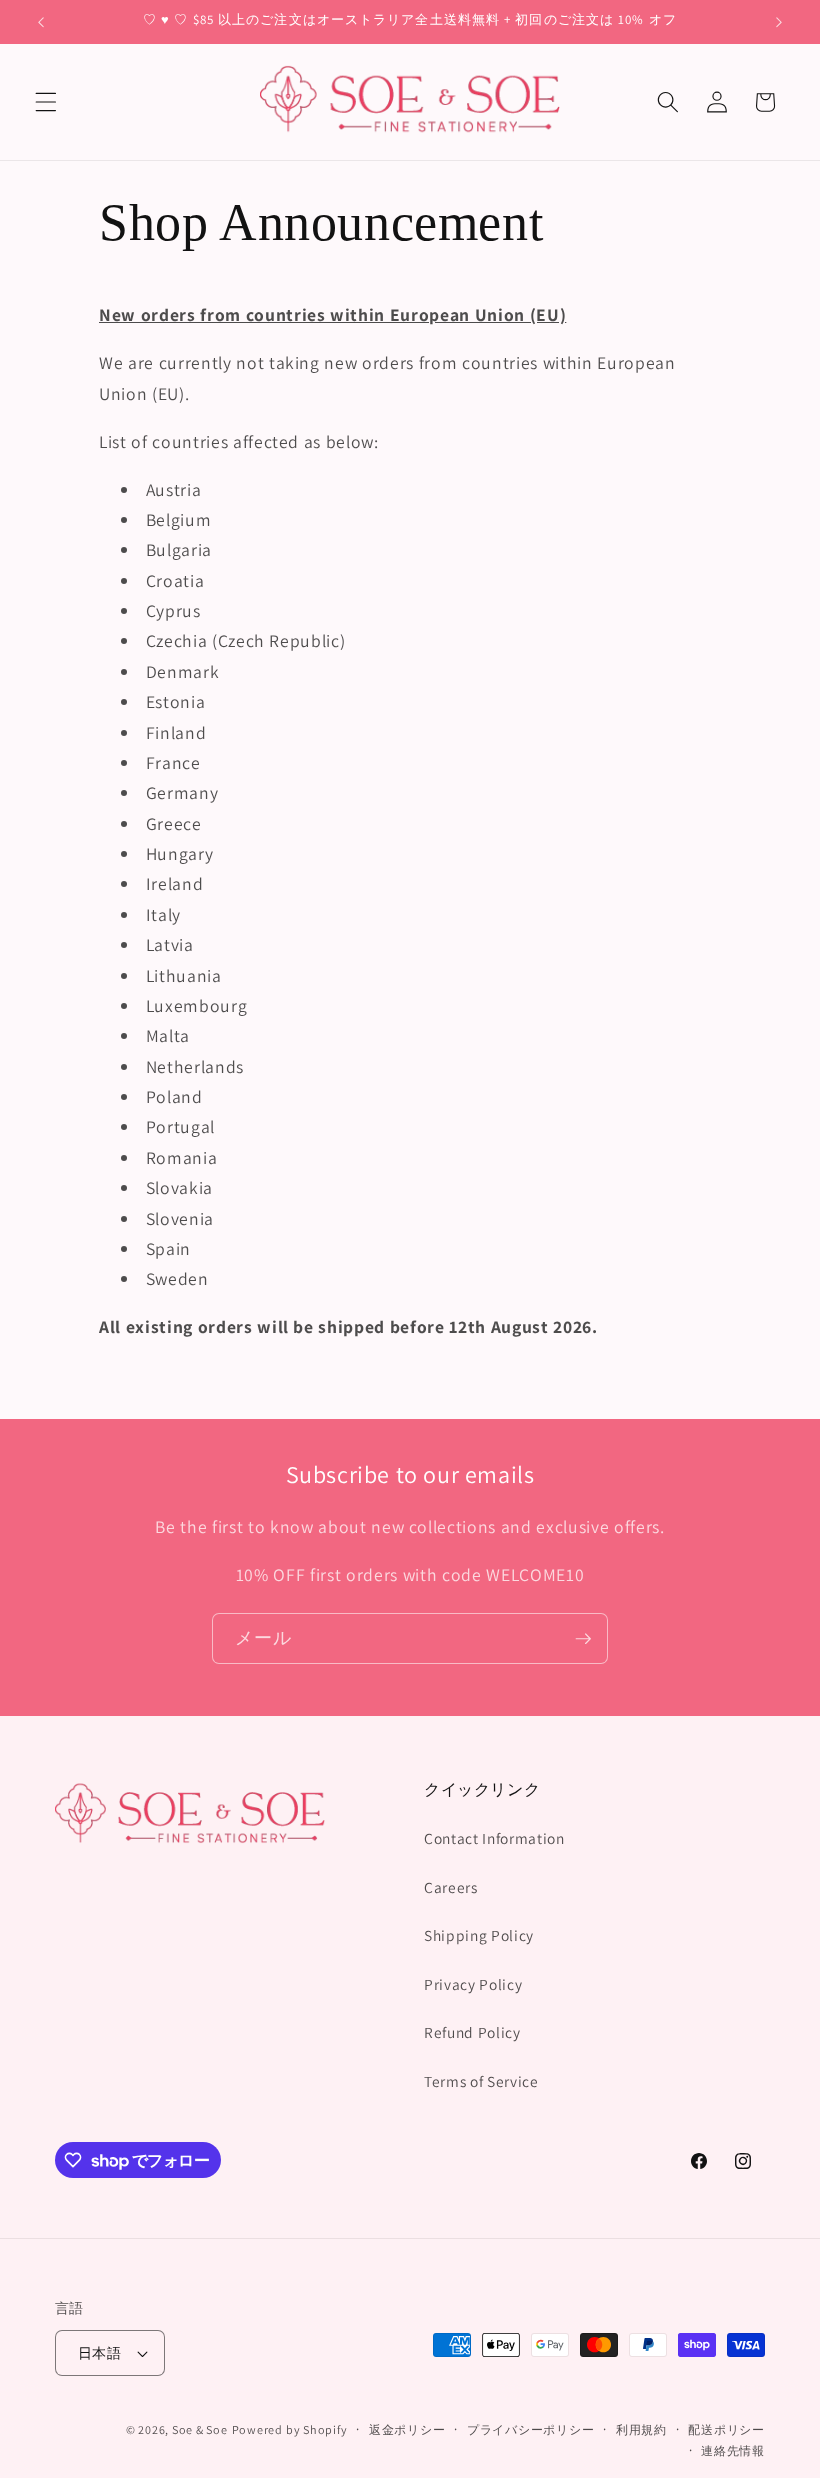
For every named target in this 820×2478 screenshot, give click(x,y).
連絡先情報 (733, 2450)
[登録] (583, 1639)
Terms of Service (481, 2081)
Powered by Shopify (290, 2429)
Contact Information (494, 1838)
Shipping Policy (479, 1935)
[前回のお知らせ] (41, 22)
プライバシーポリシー (531, 2429)
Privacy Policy (473, 1984)
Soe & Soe (200, 2429)
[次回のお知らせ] (779, 22)
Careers (451, 1887)
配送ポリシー (726, 2429)
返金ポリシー (407, 2429)
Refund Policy (472, 2032)
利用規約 (641, 2429)
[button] (46, 102)
